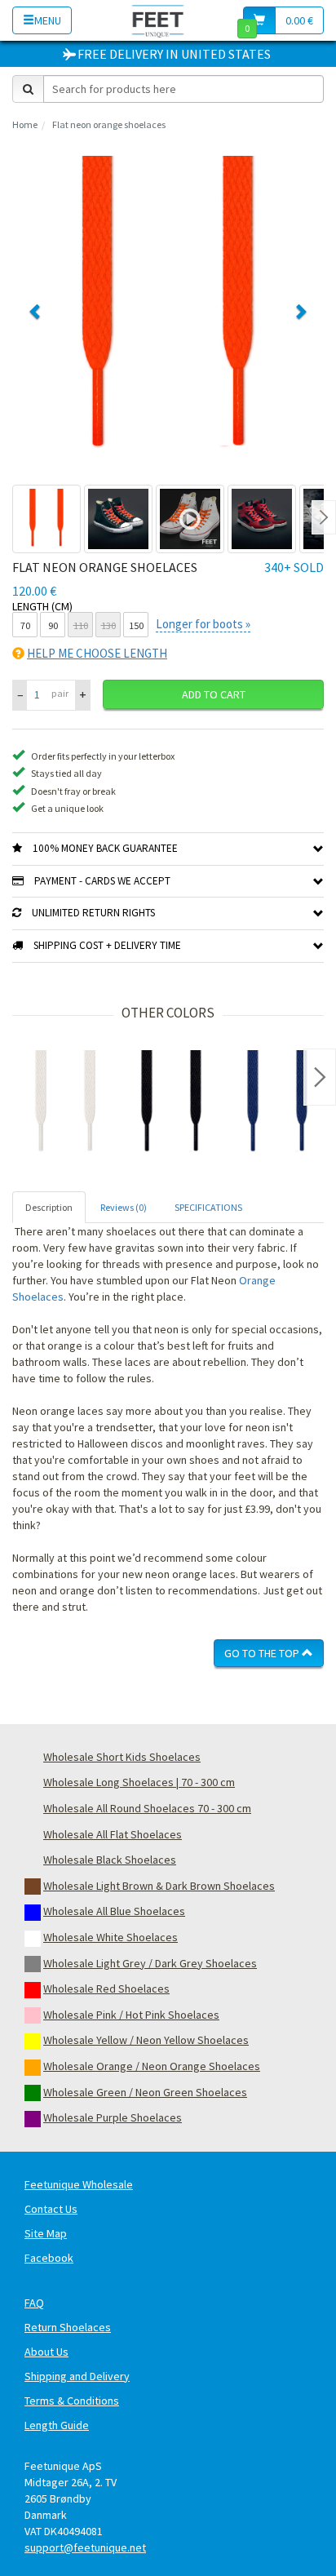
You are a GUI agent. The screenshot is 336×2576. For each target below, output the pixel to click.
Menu (48, 20)
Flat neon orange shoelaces (109, 124)
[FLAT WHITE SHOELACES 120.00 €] (65, 1103)
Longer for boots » (203, 624)
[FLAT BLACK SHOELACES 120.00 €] (171, 1103)
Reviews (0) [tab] (124, 1207)
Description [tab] (49, 1207)
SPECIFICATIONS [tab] (208, 1207)
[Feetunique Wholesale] (158, 20)
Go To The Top (263, 1653)
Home (25, 124)
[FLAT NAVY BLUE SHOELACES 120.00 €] (277, 1103)
